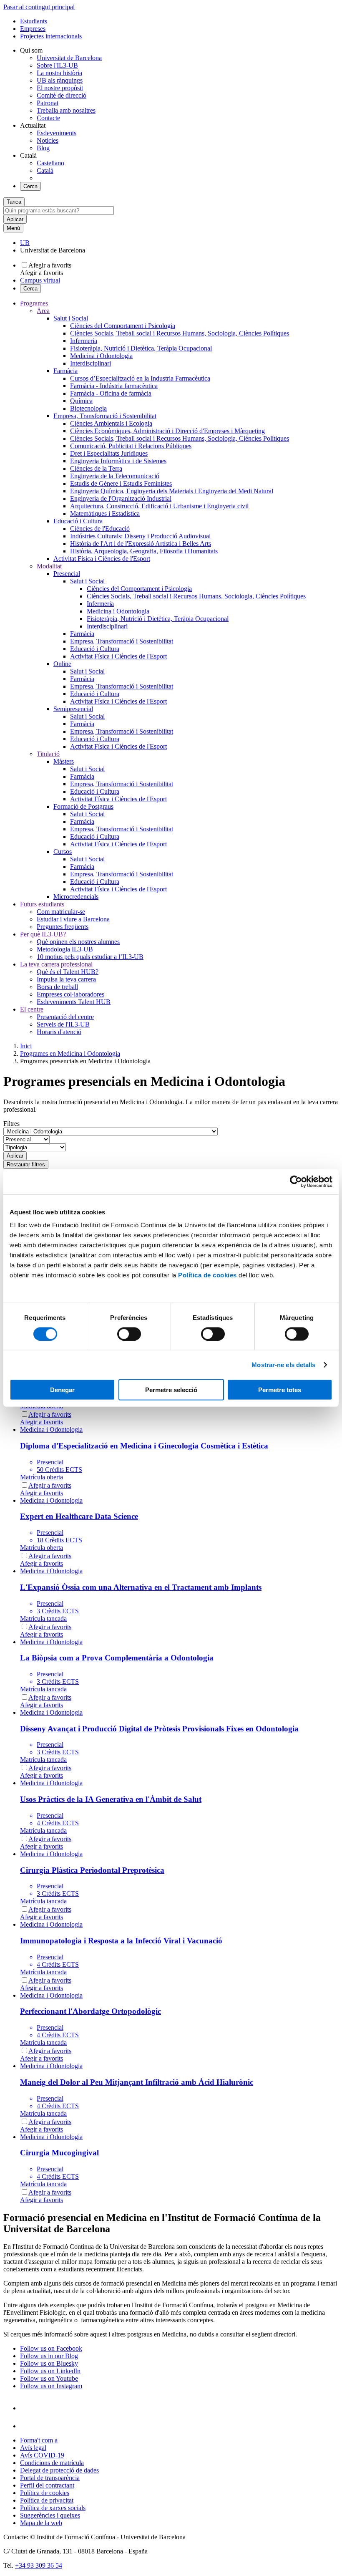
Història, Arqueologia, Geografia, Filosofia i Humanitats (144, 551)
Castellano (50, 163)
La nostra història (59, 73)
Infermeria (84, 341)
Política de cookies (207, 1275)
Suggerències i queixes (50, 2515)
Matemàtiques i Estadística (105, 513)
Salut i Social (71, 318)
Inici (26, 1046)
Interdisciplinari (91, 363)
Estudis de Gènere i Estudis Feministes (121, 483)
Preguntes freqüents (63, 927)
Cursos (63, 852)
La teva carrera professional (56, 964)
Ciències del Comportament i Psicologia (123, 326)
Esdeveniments (57, 133)
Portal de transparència (50, 2478)
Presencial (67, 574)
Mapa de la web (41, 2523)
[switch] (129, 1334)
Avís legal (33, 2448)
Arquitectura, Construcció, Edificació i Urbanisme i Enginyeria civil (159, 506)
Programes (34, 303)
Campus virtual (40, 280)
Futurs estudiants (42, 904)
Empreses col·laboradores (70, 994)
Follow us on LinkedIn (50, 2371)
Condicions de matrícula (52, 2463)
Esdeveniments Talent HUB (74, 1002)
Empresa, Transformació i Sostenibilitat (105, 416)
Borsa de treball (57, 987)
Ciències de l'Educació (100, 529)
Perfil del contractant (47, 2485)
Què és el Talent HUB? (68, 972)
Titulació (48, 754)
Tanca (14, 202)
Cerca (30, 186)
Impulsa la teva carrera (66, 979)
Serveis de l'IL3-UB (63, 1024)
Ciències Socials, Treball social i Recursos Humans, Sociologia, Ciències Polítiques (180, 333)
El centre (32, 1009)
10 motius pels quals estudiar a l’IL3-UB (90, 957)
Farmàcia (65, 371)
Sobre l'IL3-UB (57, 65)
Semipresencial (73, 709)
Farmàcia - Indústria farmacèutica (114, 386)
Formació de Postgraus (83, 806)
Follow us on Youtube (49, 2378)
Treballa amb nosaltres (66, 110)
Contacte (48, 118)
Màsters (64, 761)
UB (25, 243)
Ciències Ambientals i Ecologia (111, 423)
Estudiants (34, 21)
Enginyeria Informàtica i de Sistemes (118, 461)
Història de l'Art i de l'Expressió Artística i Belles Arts (141, 544)
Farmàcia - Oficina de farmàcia (111, 393)
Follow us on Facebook (51, 2348)
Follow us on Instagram (51, 2386)
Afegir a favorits (50, 265)
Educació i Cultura (78, 521)
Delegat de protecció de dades (59, 2470)
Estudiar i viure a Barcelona (73, 919)
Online (62, 664)
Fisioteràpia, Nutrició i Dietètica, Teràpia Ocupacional (141, 348)
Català (45, 170)
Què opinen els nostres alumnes (78, 942)
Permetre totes (280, 1390)
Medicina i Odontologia (101, 356)
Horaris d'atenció (59, 1032)
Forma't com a (39, 2440)
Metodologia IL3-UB (65, 949)
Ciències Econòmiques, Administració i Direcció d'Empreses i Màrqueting (167, 431)
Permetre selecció (171, 1390)
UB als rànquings (60, 80)
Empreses (33, 29)
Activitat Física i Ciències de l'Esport (102, 559)
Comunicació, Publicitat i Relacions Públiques (131, 446)
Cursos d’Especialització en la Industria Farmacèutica (140, 378)
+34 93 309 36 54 (39, 2565)
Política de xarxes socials (53, 2508)
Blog (43, 148)
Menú (13, 228)
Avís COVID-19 (42, 2455)
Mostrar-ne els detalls (283, 1364)
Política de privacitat (47, 2500)
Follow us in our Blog (49, 2356)
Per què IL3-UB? (43, 934)
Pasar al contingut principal (39, 7)
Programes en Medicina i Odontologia (70, 1053)
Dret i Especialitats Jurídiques (109, 453)
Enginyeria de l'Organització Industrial (121, 498)
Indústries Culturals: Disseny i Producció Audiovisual (140, 536)
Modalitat (49, 566)
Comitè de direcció (62, 95)
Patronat (48, 103)
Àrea (43, 311)
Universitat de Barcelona (69, 58)
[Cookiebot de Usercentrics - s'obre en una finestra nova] (296, 1181)
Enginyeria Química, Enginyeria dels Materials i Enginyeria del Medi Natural (172, 491)
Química (81, 401)
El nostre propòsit (60, 88)
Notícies (48, 140)
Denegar (62, 1390)
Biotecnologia (88, 408)
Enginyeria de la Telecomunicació (115, 476)
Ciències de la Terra (96, 468)
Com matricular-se (61, 912)
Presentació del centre (65, 1017)
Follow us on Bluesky (49, 2363)
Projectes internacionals (51, 36)
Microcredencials (76, 897)
